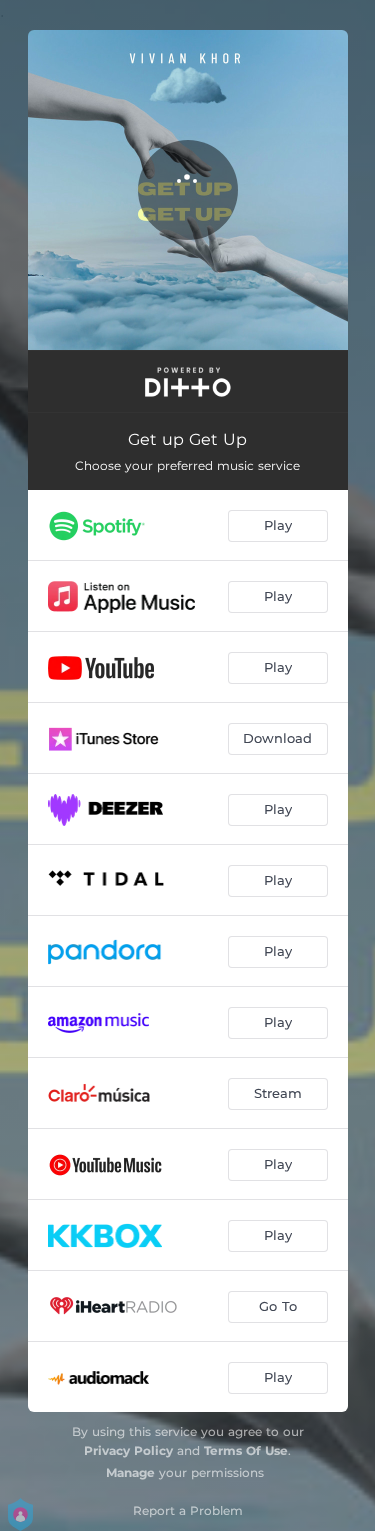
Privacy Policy (128, 1450)
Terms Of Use (246, 1450)
